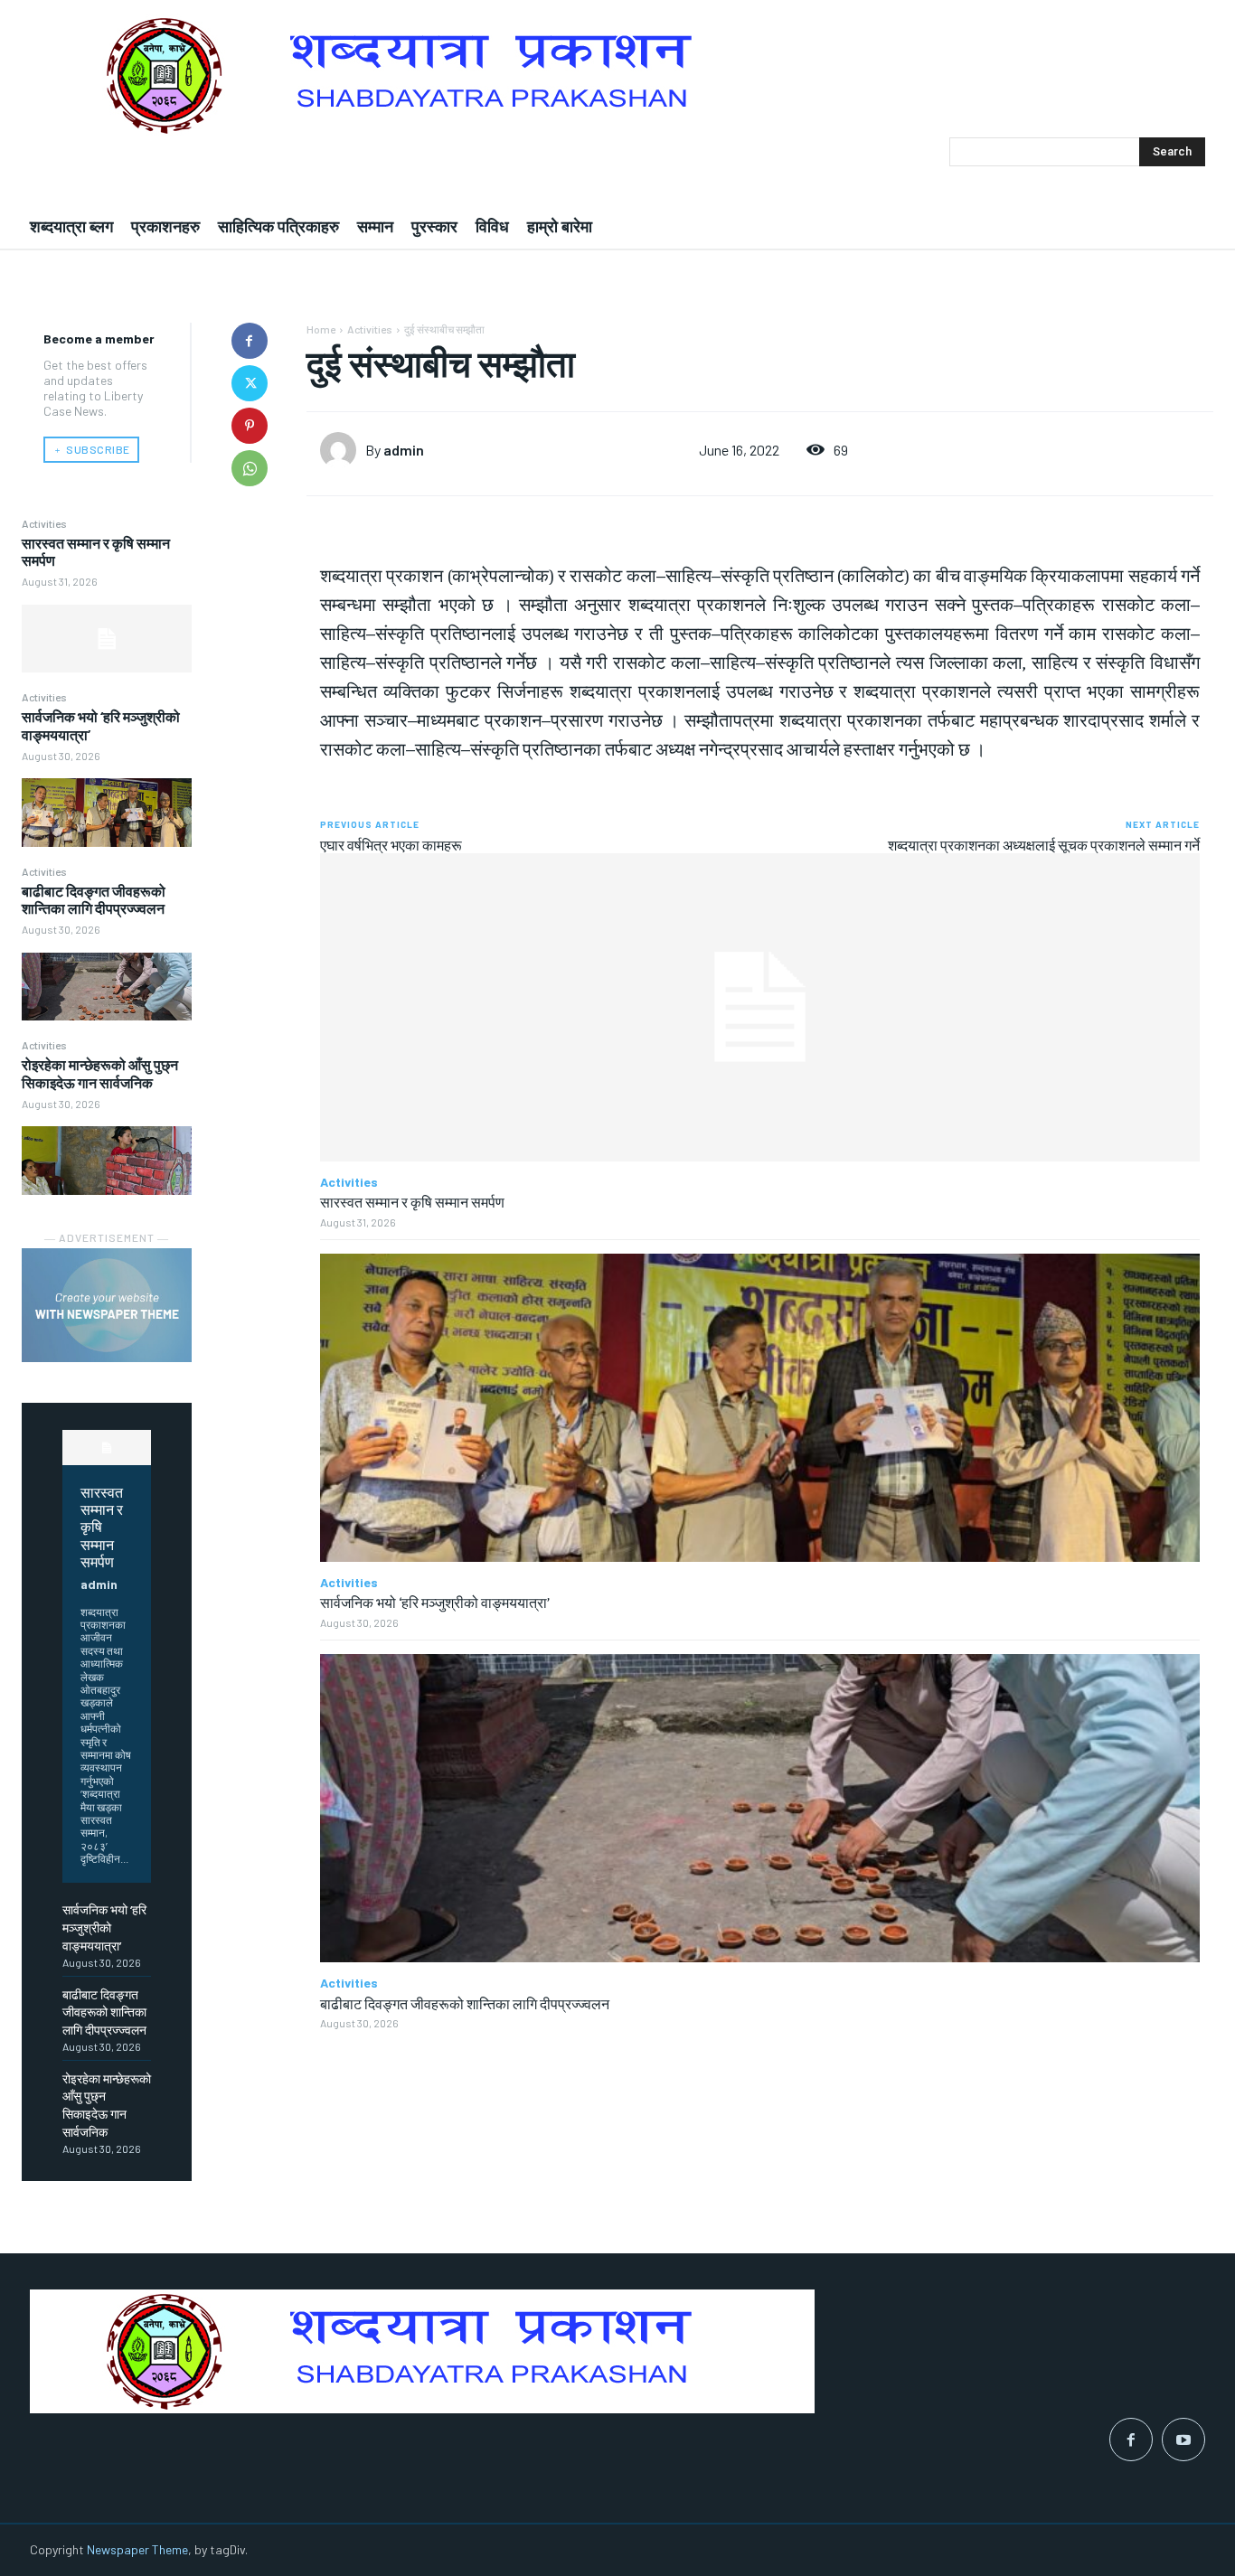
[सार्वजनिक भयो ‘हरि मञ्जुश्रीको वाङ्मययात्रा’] (107, 812)
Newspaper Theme (137, 2549)
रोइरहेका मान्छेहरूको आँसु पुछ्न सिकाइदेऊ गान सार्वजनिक (100, 1073)
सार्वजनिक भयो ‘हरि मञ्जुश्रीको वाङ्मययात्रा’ (104, 1927)
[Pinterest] (250, 426)
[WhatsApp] (250, 468)
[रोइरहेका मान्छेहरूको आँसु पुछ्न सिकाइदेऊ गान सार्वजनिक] (107, 1160)
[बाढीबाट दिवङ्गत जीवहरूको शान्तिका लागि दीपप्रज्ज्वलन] (107, 987)
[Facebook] (250, 341)
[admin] (343, 450)
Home (321, 329)
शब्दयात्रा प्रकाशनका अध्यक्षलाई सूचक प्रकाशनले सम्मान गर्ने (1044, 845)
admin (99, 1584)
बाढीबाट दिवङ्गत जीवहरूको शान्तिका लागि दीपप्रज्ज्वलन (94, 899)
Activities (44, 523)
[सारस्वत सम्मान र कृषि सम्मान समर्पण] (107, 639)
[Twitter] (250, 383)
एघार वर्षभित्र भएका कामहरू (391, 845)
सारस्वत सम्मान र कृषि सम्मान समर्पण (102, 1526)
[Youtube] (1183, 2440)
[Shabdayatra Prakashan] (617, 75)
